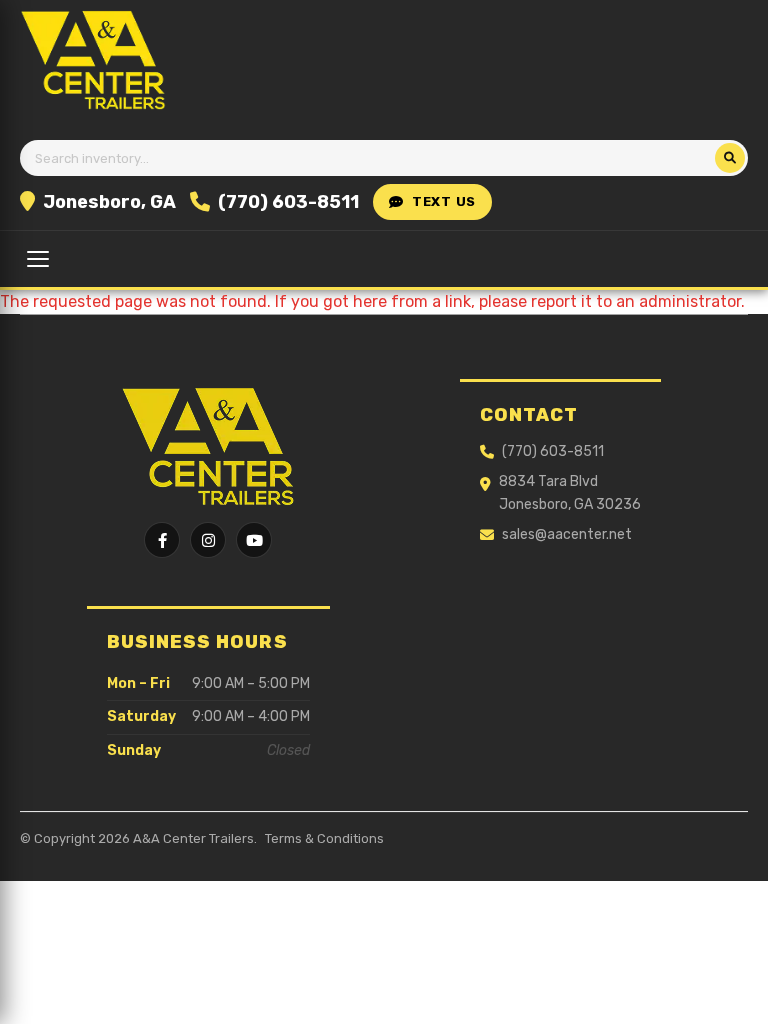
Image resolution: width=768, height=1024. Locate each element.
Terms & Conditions (324, 838)
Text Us (444, 201)
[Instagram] (208, 540)
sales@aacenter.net (567, 534)
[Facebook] (162, 540)
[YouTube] (254, 540)
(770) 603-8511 (288, 202)
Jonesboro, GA (109, 202)
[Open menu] (38, 259)
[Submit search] (730, 158)
